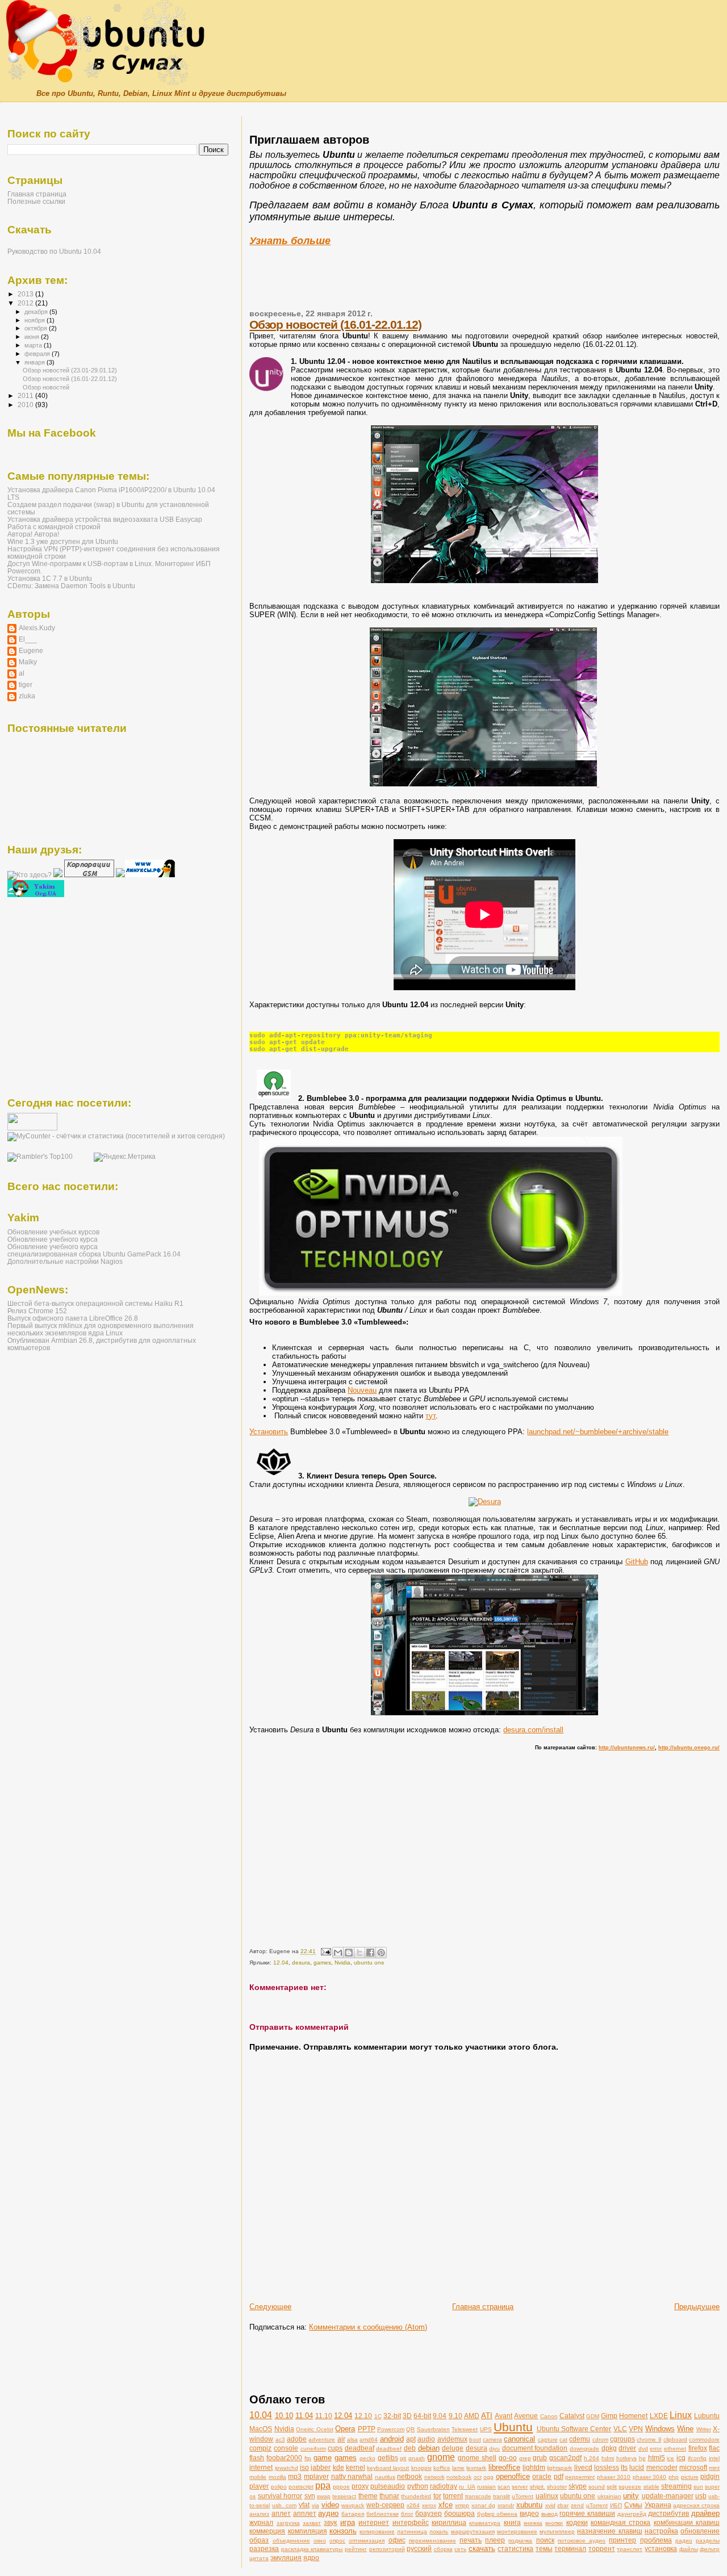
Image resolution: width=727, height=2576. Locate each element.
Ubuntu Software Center (574, 2429)
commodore (704, 2439)
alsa (352, 2439)
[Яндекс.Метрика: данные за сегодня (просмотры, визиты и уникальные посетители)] (125, 1157)
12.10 (363, 2416)
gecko (367, 2458)
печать (471, 2540)
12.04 (281, 1963)
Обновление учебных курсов (53, 1232)
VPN (636, 2429)
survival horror (280, 2496)
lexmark (476, 2468)
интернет (374, 2522)
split (612, 2487)
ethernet (675, 2449)
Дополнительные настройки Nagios (65, 1261)
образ (259, 2540)
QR (410, 2429)
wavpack (353, 2505)
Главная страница (483, 2307)
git (403, 2458)
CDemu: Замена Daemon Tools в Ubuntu (71, 586)
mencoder (662, 2467)
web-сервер (385, 2505)
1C (378, 2416)
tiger (26, 684)
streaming (676, 2486)
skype (578, 2486)
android (392, 2439)
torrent (453, 2496)
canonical (519, 2439)
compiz (260, 2448)
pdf (559, 2476)
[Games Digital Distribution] (485, 1501)
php (674, 2477)
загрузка (288, 2523)
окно (320, 2541)
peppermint (580, 2477)
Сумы (633, 2505)
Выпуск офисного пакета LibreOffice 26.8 (73, 1318)
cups (335, 2448)
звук (330, 2522)
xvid (550, 2505)
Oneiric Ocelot (314, 2429)
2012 (26, 303)
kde (339, 2467)
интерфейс (411, 2522)
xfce (446, 2505)
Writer (704, 2429)
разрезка (264, 2548)
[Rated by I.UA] (32, 1128)
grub (540, 2458)
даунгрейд (632, 2514)
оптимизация (367, 2541)
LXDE (659, 2416)
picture (690, 2477)
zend (577, 2505)
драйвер (705, 2513)
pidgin (710, 2476)
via (316, 2505)
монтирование (517, 2531)
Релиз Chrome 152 (37, 1311)
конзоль (343, 2531)
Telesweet (465, 2429)
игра (348, 2522)
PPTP (367, 2429)
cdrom (600, 2439)
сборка (443, 2549)
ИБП (616, 2505)
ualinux (547, 2496)
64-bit (422, 2416)
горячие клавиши (587, 2513)
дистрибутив (668, 2513)
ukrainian (609, 2496)
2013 (26, 294)
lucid (637, 2467)
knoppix (421, 2468)
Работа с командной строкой (54, 527)
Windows (660, 2429)
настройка (661, 2531)
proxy (360, 2486)
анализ (259, 2514)
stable (651, 2487)
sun (698, 2487)
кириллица (449, 2522)
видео (529, 2513)
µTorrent (597, 2505)
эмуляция (286, 2558)
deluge (453, 2448)
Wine (685, 2429)
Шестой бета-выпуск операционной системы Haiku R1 (95, 1303)
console (286, 2448)
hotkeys (626, 2458)
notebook (459, 2477)
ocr (478, 2477)
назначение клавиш (609, 2531)
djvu (494, 2449)
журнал (261, 2522)
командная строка (621, 2522)
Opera (345, 2429)
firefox (698, 2448)
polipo (279, 2487)
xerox (429, 2505)
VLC (620, 2429)
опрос (337, 2541)
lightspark (559, 2468)
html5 (657, 2458)
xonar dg (483, 2505)
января (35, 362)
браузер (429, 2513)
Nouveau (362, 1390)
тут (431, 1416)
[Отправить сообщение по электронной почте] (325, 1952)
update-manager (668, 2496)
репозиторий (387, 2549)
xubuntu (529, 2505)
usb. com (284, 2505)
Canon (549, 2416)
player (259, 2486)
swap (324, 2496)
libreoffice (504, 2467)
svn (310, 2496)
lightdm (534, 2467)
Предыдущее (697, 2307)
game (323, 2458)
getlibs (388, 2458)
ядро (311, 2558)
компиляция (308, 2531)
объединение (291, 2541)
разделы (708, 2541)
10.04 (261, 2415)
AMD (472, 2416)
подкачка (520, 2541)
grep (525, 2458)
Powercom (391, 2429)
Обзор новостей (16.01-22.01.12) (335, 324)
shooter (557, 2487)
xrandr (506, 2505)
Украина (658, 2505)
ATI (487, 2416)
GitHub (637, 1562)
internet (261, 2467)
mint (714, 2468)
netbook (410, 2476)
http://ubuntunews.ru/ (627, 1748)
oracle (542, 2476)
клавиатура (485, 2523)
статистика (515, 2548)
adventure (322, 2439)
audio (426, 2439)
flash (257, 2458)
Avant (504, 2416)
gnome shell (477, 2458)
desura (301, 1963)
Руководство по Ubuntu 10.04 (54, 252)
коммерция (267, 2531)
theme (368, 2496)
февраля (38, 354)
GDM (593, 2416)
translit (502, 2496)
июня (33, 337)
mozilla (277, 2477)
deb (410, 2448)
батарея (353, 2514)
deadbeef (389, 2449)
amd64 (369, 2439)
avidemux (452, 2439)
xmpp (462, 2505)
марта (34, 345)
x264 (413, 2505)
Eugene (31, 650)
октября (37, 328)
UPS (486, 2429)
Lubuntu (707, 2416)
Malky (28, 662)
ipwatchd (287, 2468)
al (22, 673)
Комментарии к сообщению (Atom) (368, 2327)
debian (429, 2448)
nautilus (385, 2477)
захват (312, 2523)
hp (642, 2458)
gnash (417, 2458)
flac (714, 2448)
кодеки (577, 2522)
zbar (563, 2505)
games (322, 1963)
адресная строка (696, 2505)
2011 (26, 395)
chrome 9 (649, 2439)
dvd (643, 2449)
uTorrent (523, 2496)
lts (624, 2467)
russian (486, 2487)
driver (627, 2448)
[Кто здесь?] (30, 875)
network (434, 2477)
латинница (412, 2531)
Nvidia (342, 1963)
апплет (305, 2513)
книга (512, 2522)
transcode (478, 2496)
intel (714, 2458)
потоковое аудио (582, 2541)
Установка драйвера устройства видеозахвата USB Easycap (105, 519)
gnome (441, 2457)
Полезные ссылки (36, 201)
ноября (35, 320)
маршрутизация (473, 2531)
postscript (301, 2487)
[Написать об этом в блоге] (349, 1953)
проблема (656, 2540)
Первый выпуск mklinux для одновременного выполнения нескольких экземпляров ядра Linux (101, 1329)
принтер (622, 2540)
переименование (433, 2541)
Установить (269, 1432)
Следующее (270, 2307)
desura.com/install (533, 1730)
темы (544, 2548)
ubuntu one (369, 1963)
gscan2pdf (565, 2458)
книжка (533, 2523)
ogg (488, 2477)
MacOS (261, 2429)
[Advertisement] (363, 110)
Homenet (633, 2416)
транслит (630, 2549)
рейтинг (356, 2549)
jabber (321, 2467)
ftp (308, 2458)
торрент (602, 2548)
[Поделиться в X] (360, 1953)
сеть (460, 2549)
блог (407, 2514)
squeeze (630, 2487)
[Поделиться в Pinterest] (381, 1953)
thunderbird (416, 2496)
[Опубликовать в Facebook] (370, 1953)
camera (492, 2439)
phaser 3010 (614, 2477)
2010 (26, 405)
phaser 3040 (650, 2477)
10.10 (284, 2416)
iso (304, 2467)
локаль (439, 2531)
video (330, 2505)
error (656, 2449)
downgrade (584, 2449)
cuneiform (313, 2449)
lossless (607, 2467)
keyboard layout (388, 2468)
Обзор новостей (46, 387)
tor (437, 2496)
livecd (583, 2467)
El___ (28, 639)
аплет (281, 2513)
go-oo (508, 2458)
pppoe (341, 2487)
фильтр (710, 2549)
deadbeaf (360, 2448)
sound (597, 2487)
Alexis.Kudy (37, 628)
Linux (681, 2415)
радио (684, 2541)
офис (397, 2540)
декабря (37, 312)
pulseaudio (388, 2486)
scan (504, 2487)
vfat (304, 2505)
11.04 (304, 2416)
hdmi (608, 2458)
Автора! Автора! (33, 534)
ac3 (280, 2439)
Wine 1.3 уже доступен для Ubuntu (63, 541)
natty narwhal (352, 2476)
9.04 (440, 2416)
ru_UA (467, 2487)
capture (548, 2439)
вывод (550, 2514)
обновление (700, 2531)
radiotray (444, 2486)
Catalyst (572, 2416)
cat (563, 2439)
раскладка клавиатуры (312, 2549)
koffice (442, 2468)
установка (661, 2548)
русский (419, 2548)
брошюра (459, 2513)
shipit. (538, 2487)
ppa (323, 2485)
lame (458, 2468)
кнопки (554, 2523)
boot (475, 2439)
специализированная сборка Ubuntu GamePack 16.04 (94, 1254)
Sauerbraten (433, 2429)
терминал (570, 2548)
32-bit (392, 2416)
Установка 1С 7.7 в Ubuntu (50, 578)
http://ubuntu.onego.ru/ (689, 1748)
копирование (377, 2531)
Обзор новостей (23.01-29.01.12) (70, 370)
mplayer (316, 2476)
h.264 (592, 2458)
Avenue (526, 2416)
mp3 (295, 2476)
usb (701, 2496)
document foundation (535, 2448)
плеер (495, 2540)
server (520, 2487)
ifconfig (697, 2458)
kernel (356, 2467)
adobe (297, 2439)
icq (681, 2458)
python (418, 2486)
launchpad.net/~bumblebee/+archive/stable (598, 1432)
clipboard (675, 2439)
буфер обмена (498, 2514)
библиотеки (383, 2514)
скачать (482, 2548)
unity (631, 2496)
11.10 (324, 2416)
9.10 (456, 2416)
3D (407, 2416)
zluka (27, 696)
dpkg (609, 2448)
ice (670, 2458)
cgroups (622, 2439)
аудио (328, 2513)
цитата (259, 2558)
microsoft (693, 2467)
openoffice (513, 2476)
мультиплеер (557, 2531)
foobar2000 (284, 2458)
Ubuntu (513, 2427)
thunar (389, 2496)
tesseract (344, 2496)
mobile (258, 2477)
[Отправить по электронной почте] (338, 1953)
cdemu (580, 2439)
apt (411, 2439)
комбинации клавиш (687, 2522)
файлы (689, 2549)
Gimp (609, 2416)
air (341, 2439)
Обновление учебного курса (53, 1239)
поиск (545, 2540)
